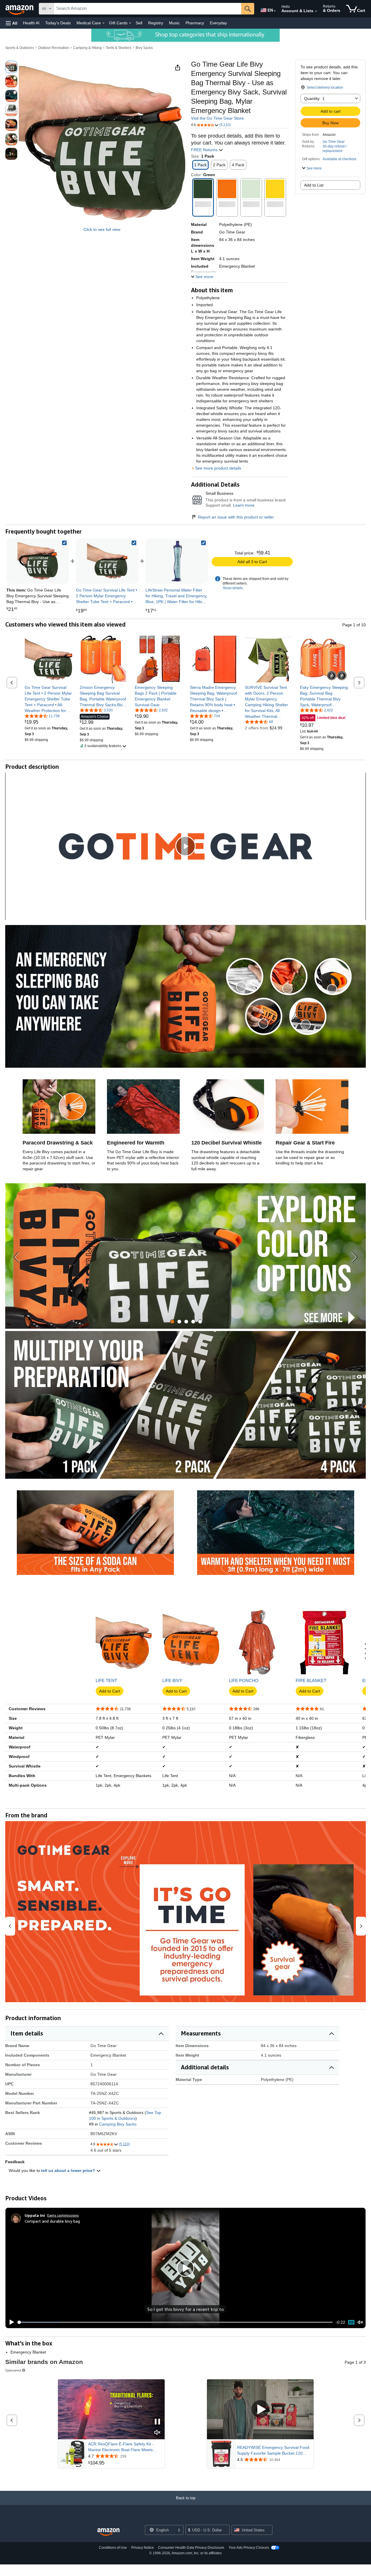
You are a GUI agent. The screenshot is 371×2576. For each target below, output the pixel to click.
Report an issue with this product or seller (236, 517)
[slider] (175, 2322)
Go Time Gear (334, 142)
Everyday (218, 23)
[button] (12, 23)
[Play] (10, 2322)
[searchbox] (148, 9)
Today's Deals (58, 23)
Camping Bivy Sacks (118, 2124)
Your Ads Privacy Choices (249, 2548)
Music (174, 23)
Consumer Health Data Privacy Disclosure (191, 2548)
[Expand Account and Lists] (316, 11)
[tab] (172, 1322)
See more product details (218, 468)
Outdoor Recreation (53, 48)
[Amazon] (20, 9)
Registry (156, 23)
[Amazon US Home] (108, 2532)
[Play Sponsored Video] (260, 2409)
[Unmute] (360, 2322)
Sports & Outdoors (20, 48)
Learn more (244, 505)
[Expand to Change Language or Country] (275, 11)
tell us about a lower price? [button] (69, 2170)
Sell (139, 23)
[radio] (11, 67)
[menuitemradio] (351, 2322)
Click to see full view (102, 229)
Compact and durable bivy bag (52, 2221)
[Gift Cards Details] (130, 23)
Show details (233, 588)
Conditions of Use (113, 2548)
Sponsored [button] (13, 2370)
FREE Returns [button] (205, 150)
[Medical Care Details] (103, 23)
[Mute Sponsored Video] (157, 2433)
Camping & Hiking (87, 48)
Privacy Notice (143, 2548)
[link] (107, 561)
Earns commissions (63, 2215)
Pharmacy (195, 23)
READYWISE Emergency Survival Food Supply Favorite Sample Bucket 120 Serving (273, 2451)
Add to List (314, 185)
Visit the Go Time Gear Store (217, 118)
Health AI (31, 23)
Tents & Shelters (119, 48)
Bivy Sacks (144, 48)
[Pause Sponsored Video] (157, 2422)
